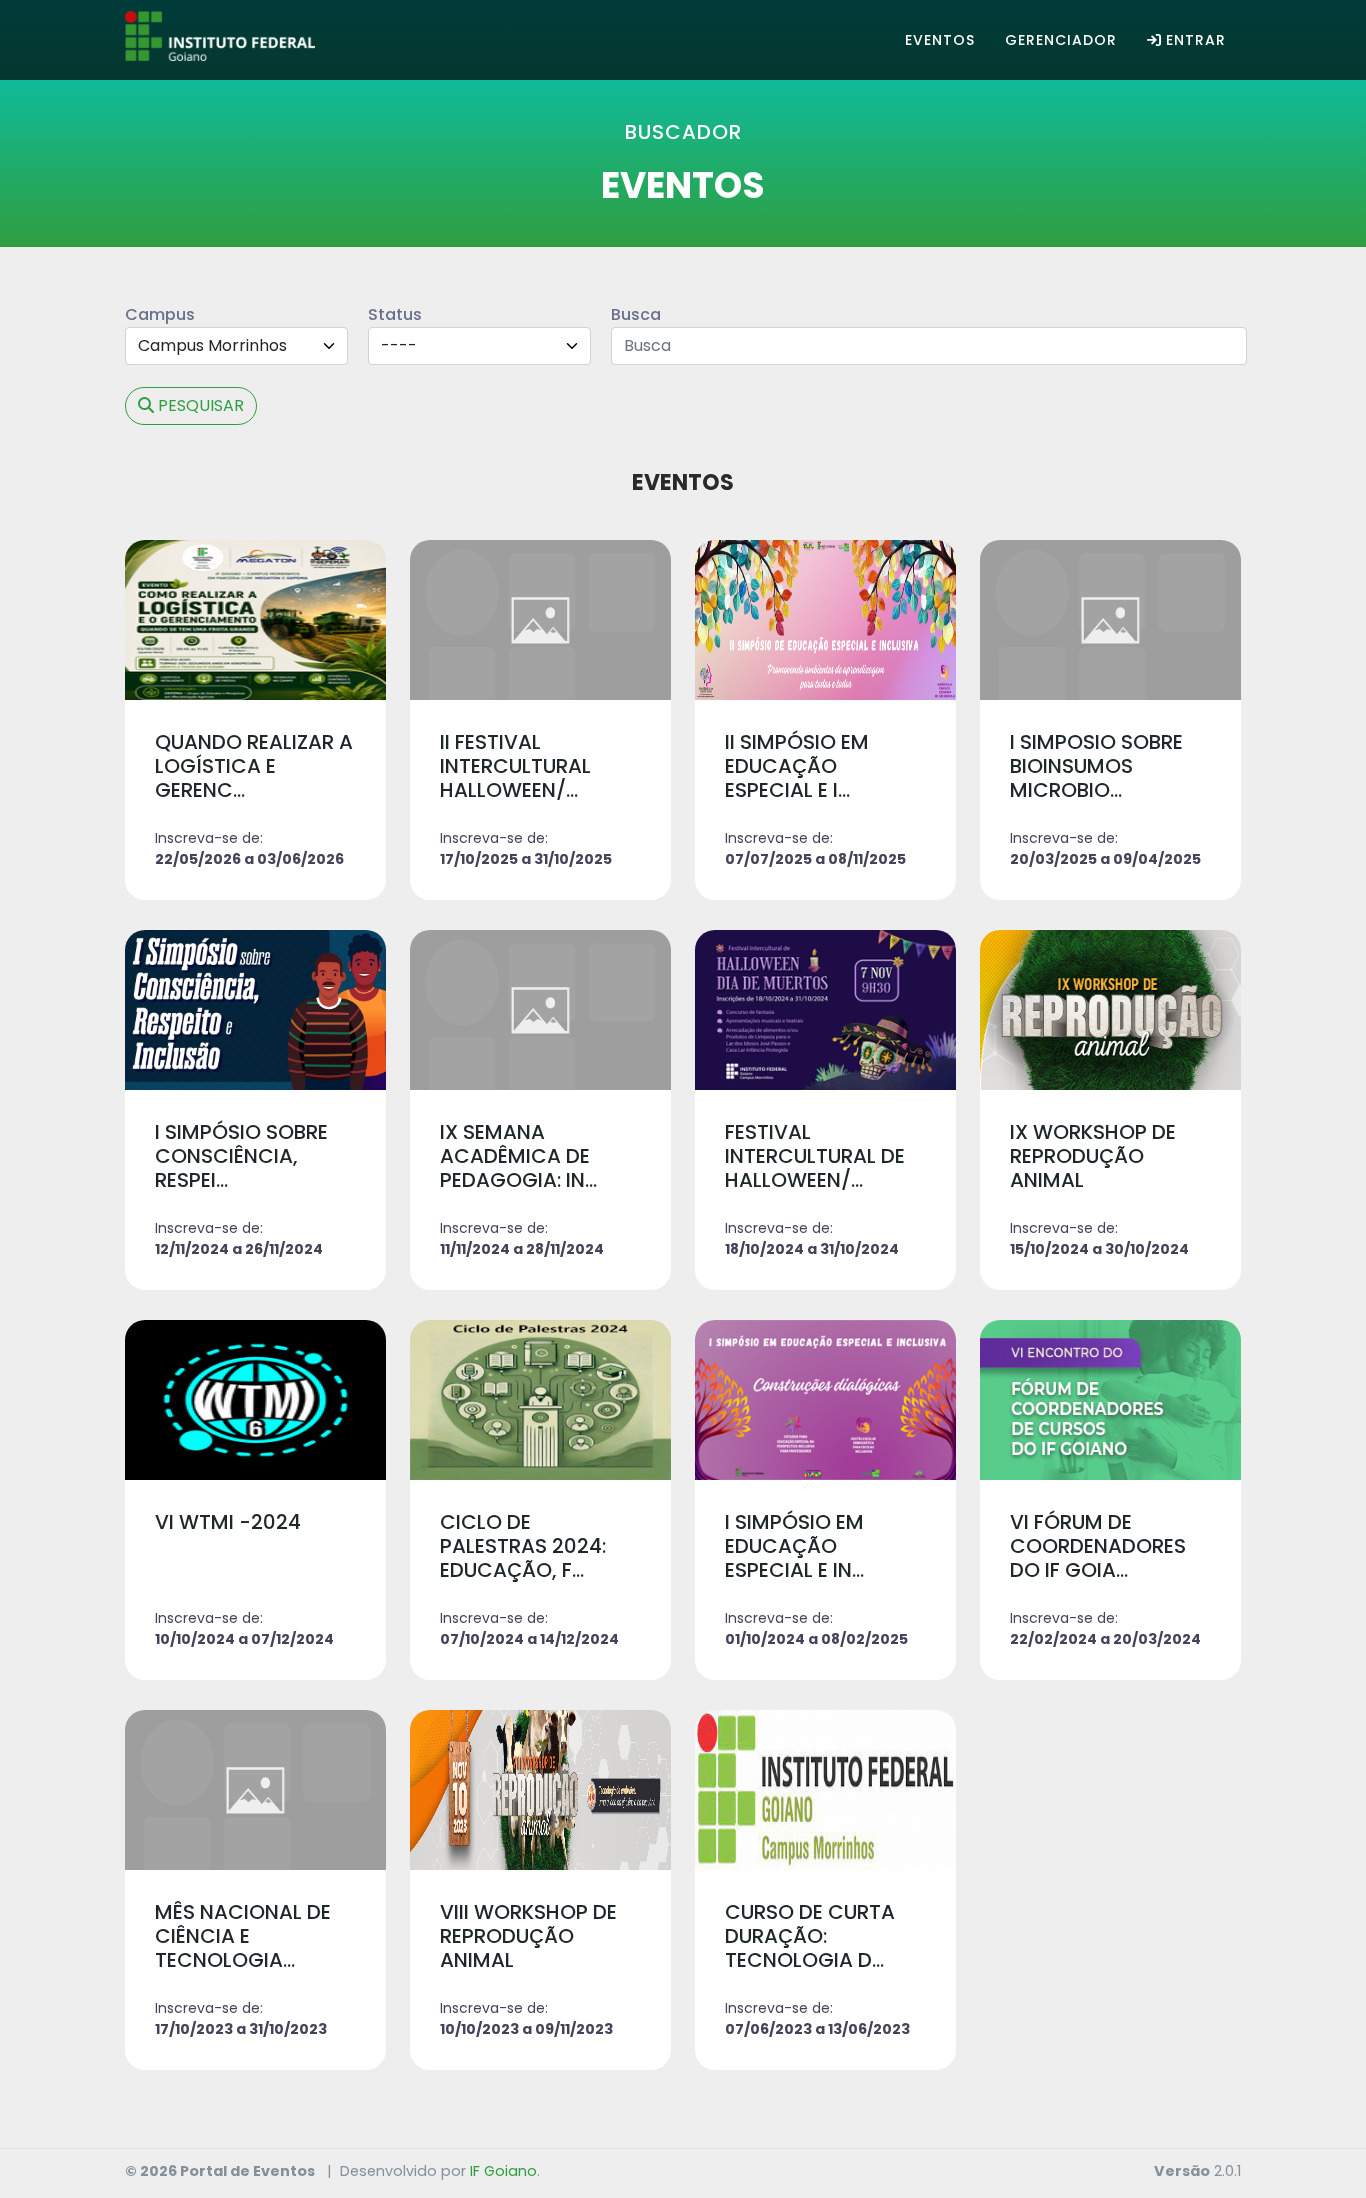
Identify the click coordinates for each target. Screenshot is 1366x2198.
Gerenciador (1061, 40)
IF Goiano (503, 2171)
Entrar (1196, 40)
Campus (160, 314)
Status (395, 314)
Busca (636, 314)
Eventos (940, 40)
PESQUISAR (201, 405)
